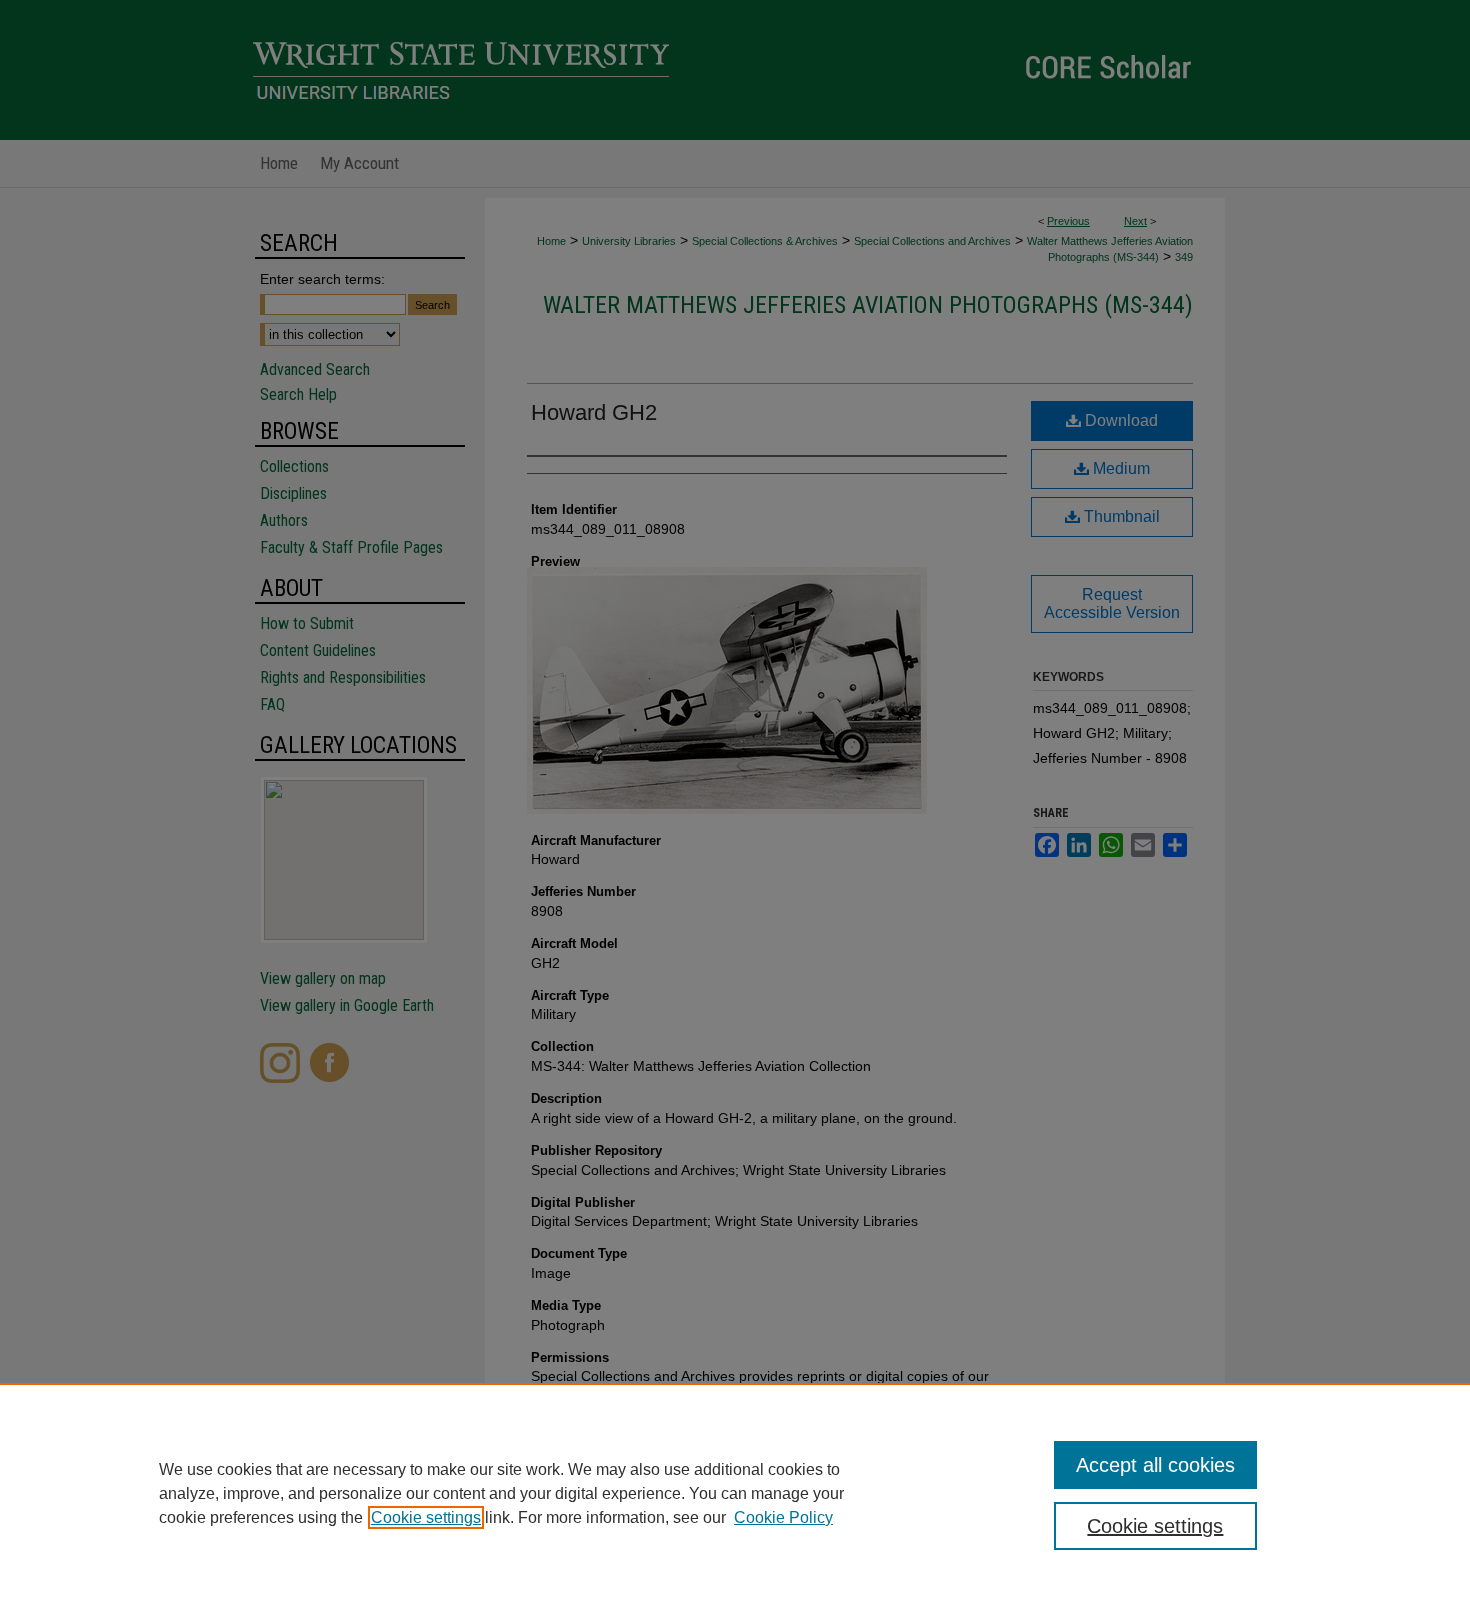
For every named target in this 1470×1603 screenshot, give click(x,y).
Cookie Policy (783, 1517)
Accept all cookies (1155, 1465)
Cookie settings (426, 1517)
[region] (735, 1493)
